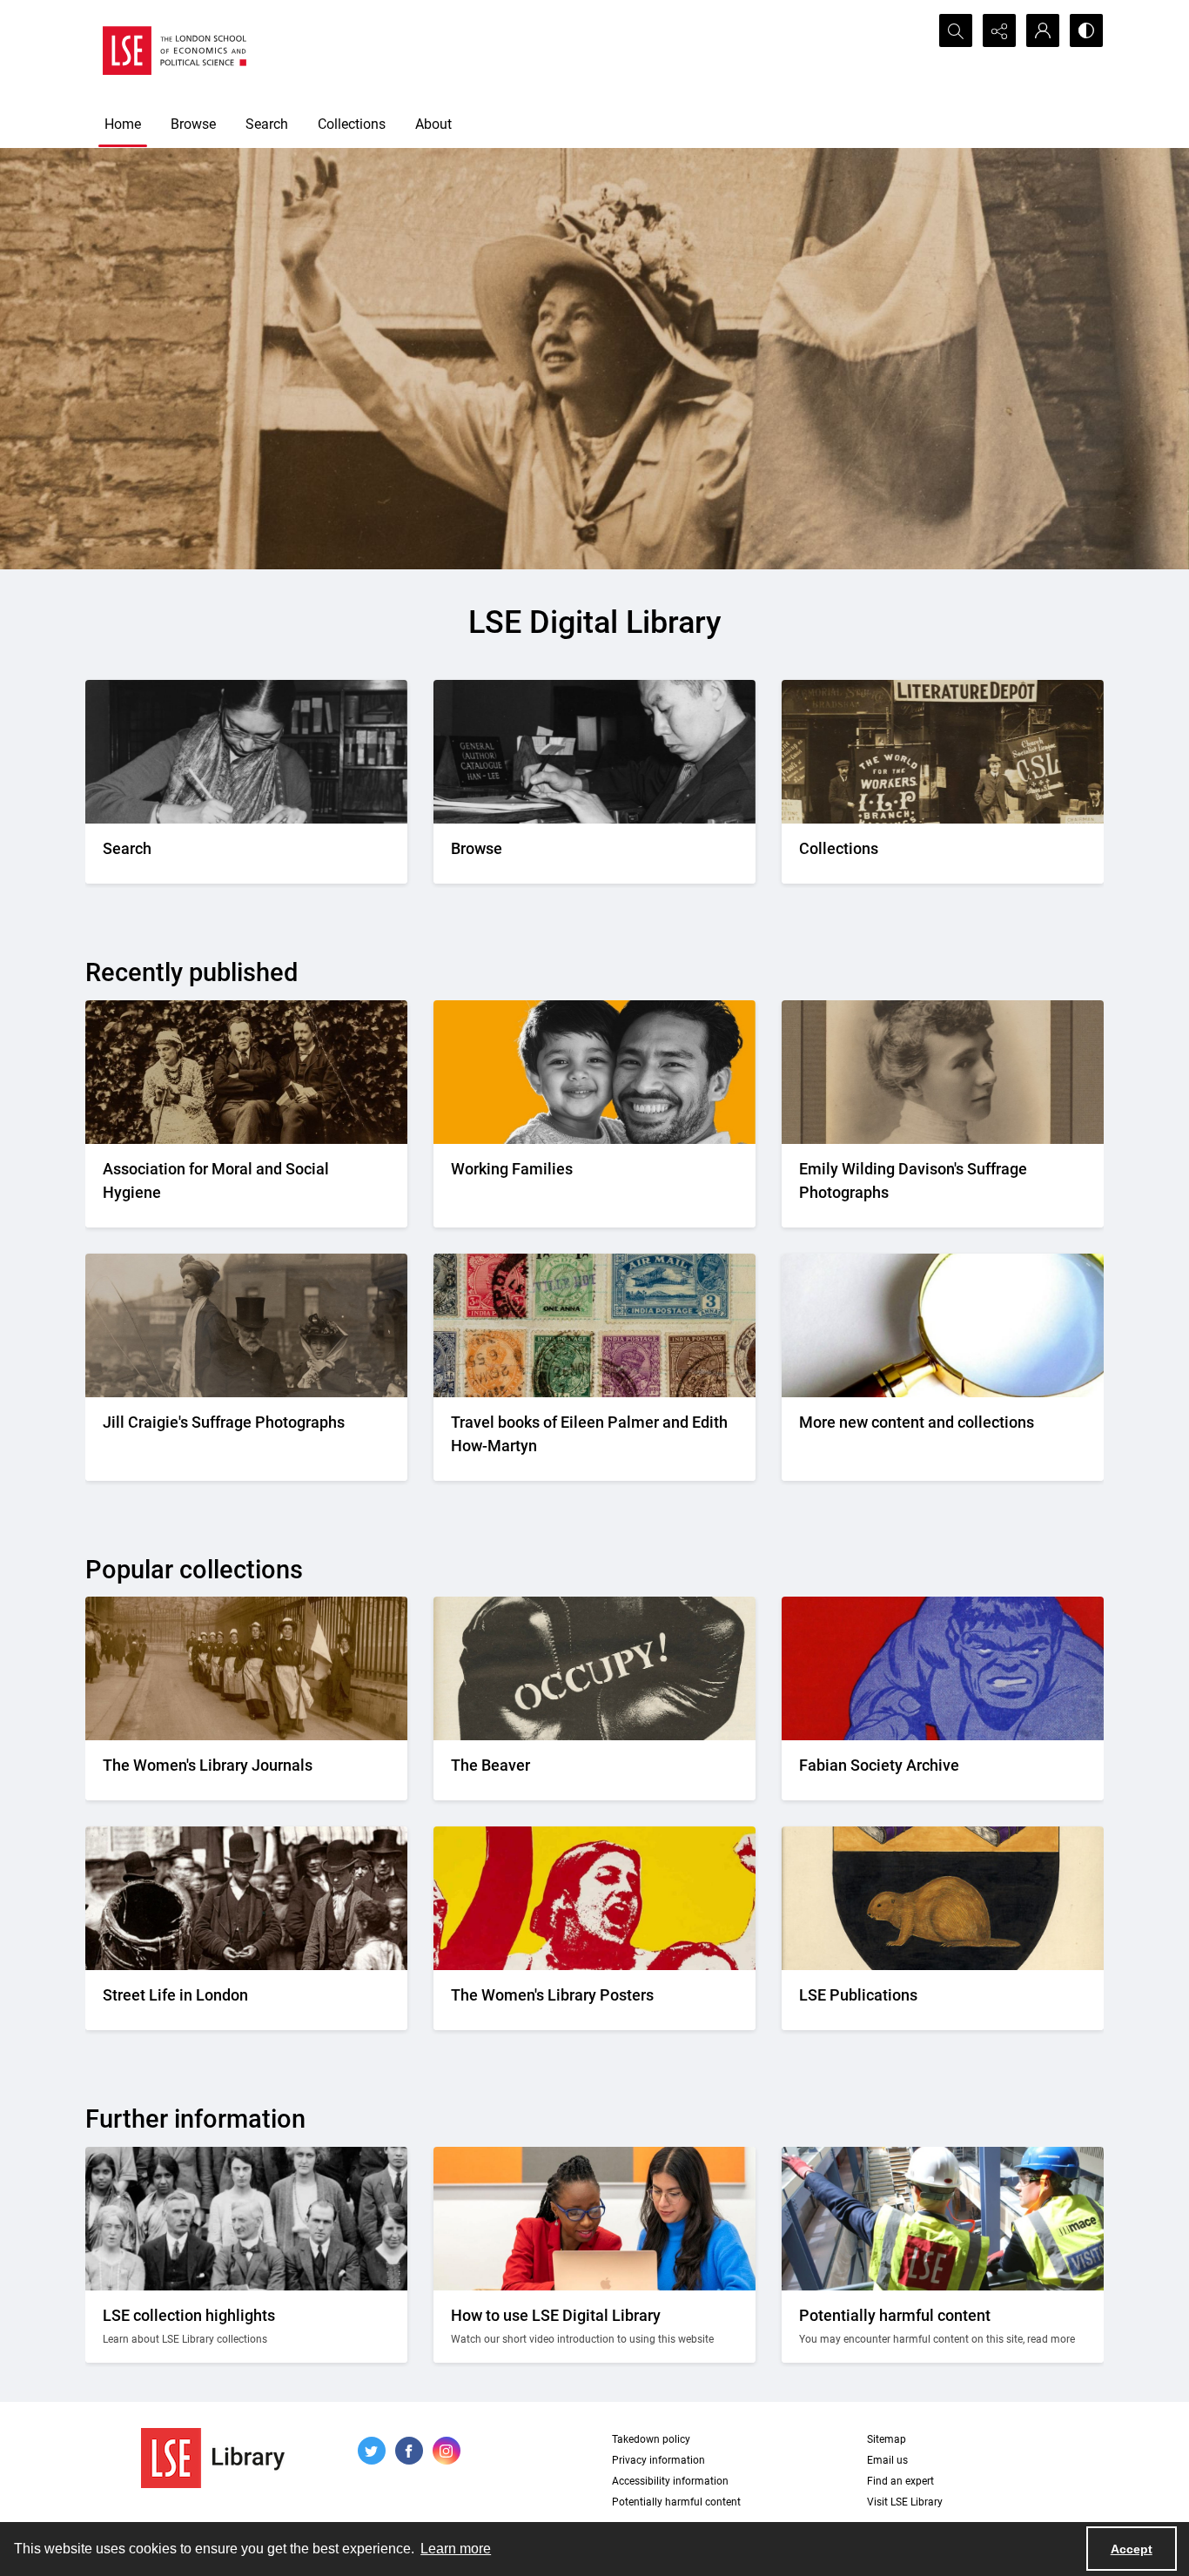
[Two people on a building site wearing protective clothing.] (943, 2219)
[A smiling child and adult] (594, 1072)
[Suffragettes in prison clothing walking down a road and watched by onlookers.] (246, 1668)
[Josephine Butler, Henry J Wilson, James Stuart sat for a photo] (246, 1072)
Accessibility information (670, 2481)
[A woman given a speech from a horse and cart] (246, 1325)
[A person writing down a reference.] (246, 752)
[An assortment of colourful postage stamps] (594, 1325)
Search (267, 124)
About (433, 124)
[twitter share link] (372, 2451)
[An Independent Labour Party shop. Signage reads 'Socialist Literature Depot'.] (943, 752)
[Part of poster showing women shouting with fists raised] (594, 1898)
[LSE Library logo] (213, 2458)
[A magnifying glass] (943, 1325)
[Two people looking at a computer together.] (594, 2219)
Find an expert (900, 2481)
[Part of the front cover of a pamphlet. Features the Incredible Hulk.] (943, 1668)
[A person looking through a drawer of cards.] (594, 752)
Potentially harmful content (676, 2502)
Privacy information (658, 2460)
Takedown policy (651, 2439)
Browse (193, 124)
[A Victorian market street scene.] (246, 1898)
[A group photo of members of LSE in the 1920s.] (246, 2219)
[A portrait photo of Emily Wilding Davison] (943, 1072)
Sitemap (887, 2439)
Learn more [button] (456, 2549)
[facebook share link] (409, 2451)
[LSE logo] (175, 50)
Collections (352, 124)
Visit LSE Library (905, 2502)
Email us (887, 2460)
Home (123, 124)
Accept (1132, 2549)
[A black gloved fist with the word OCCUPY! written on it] (594, 1668)
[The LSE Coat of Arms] (943, 1898)
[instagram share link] (447, 2451)
